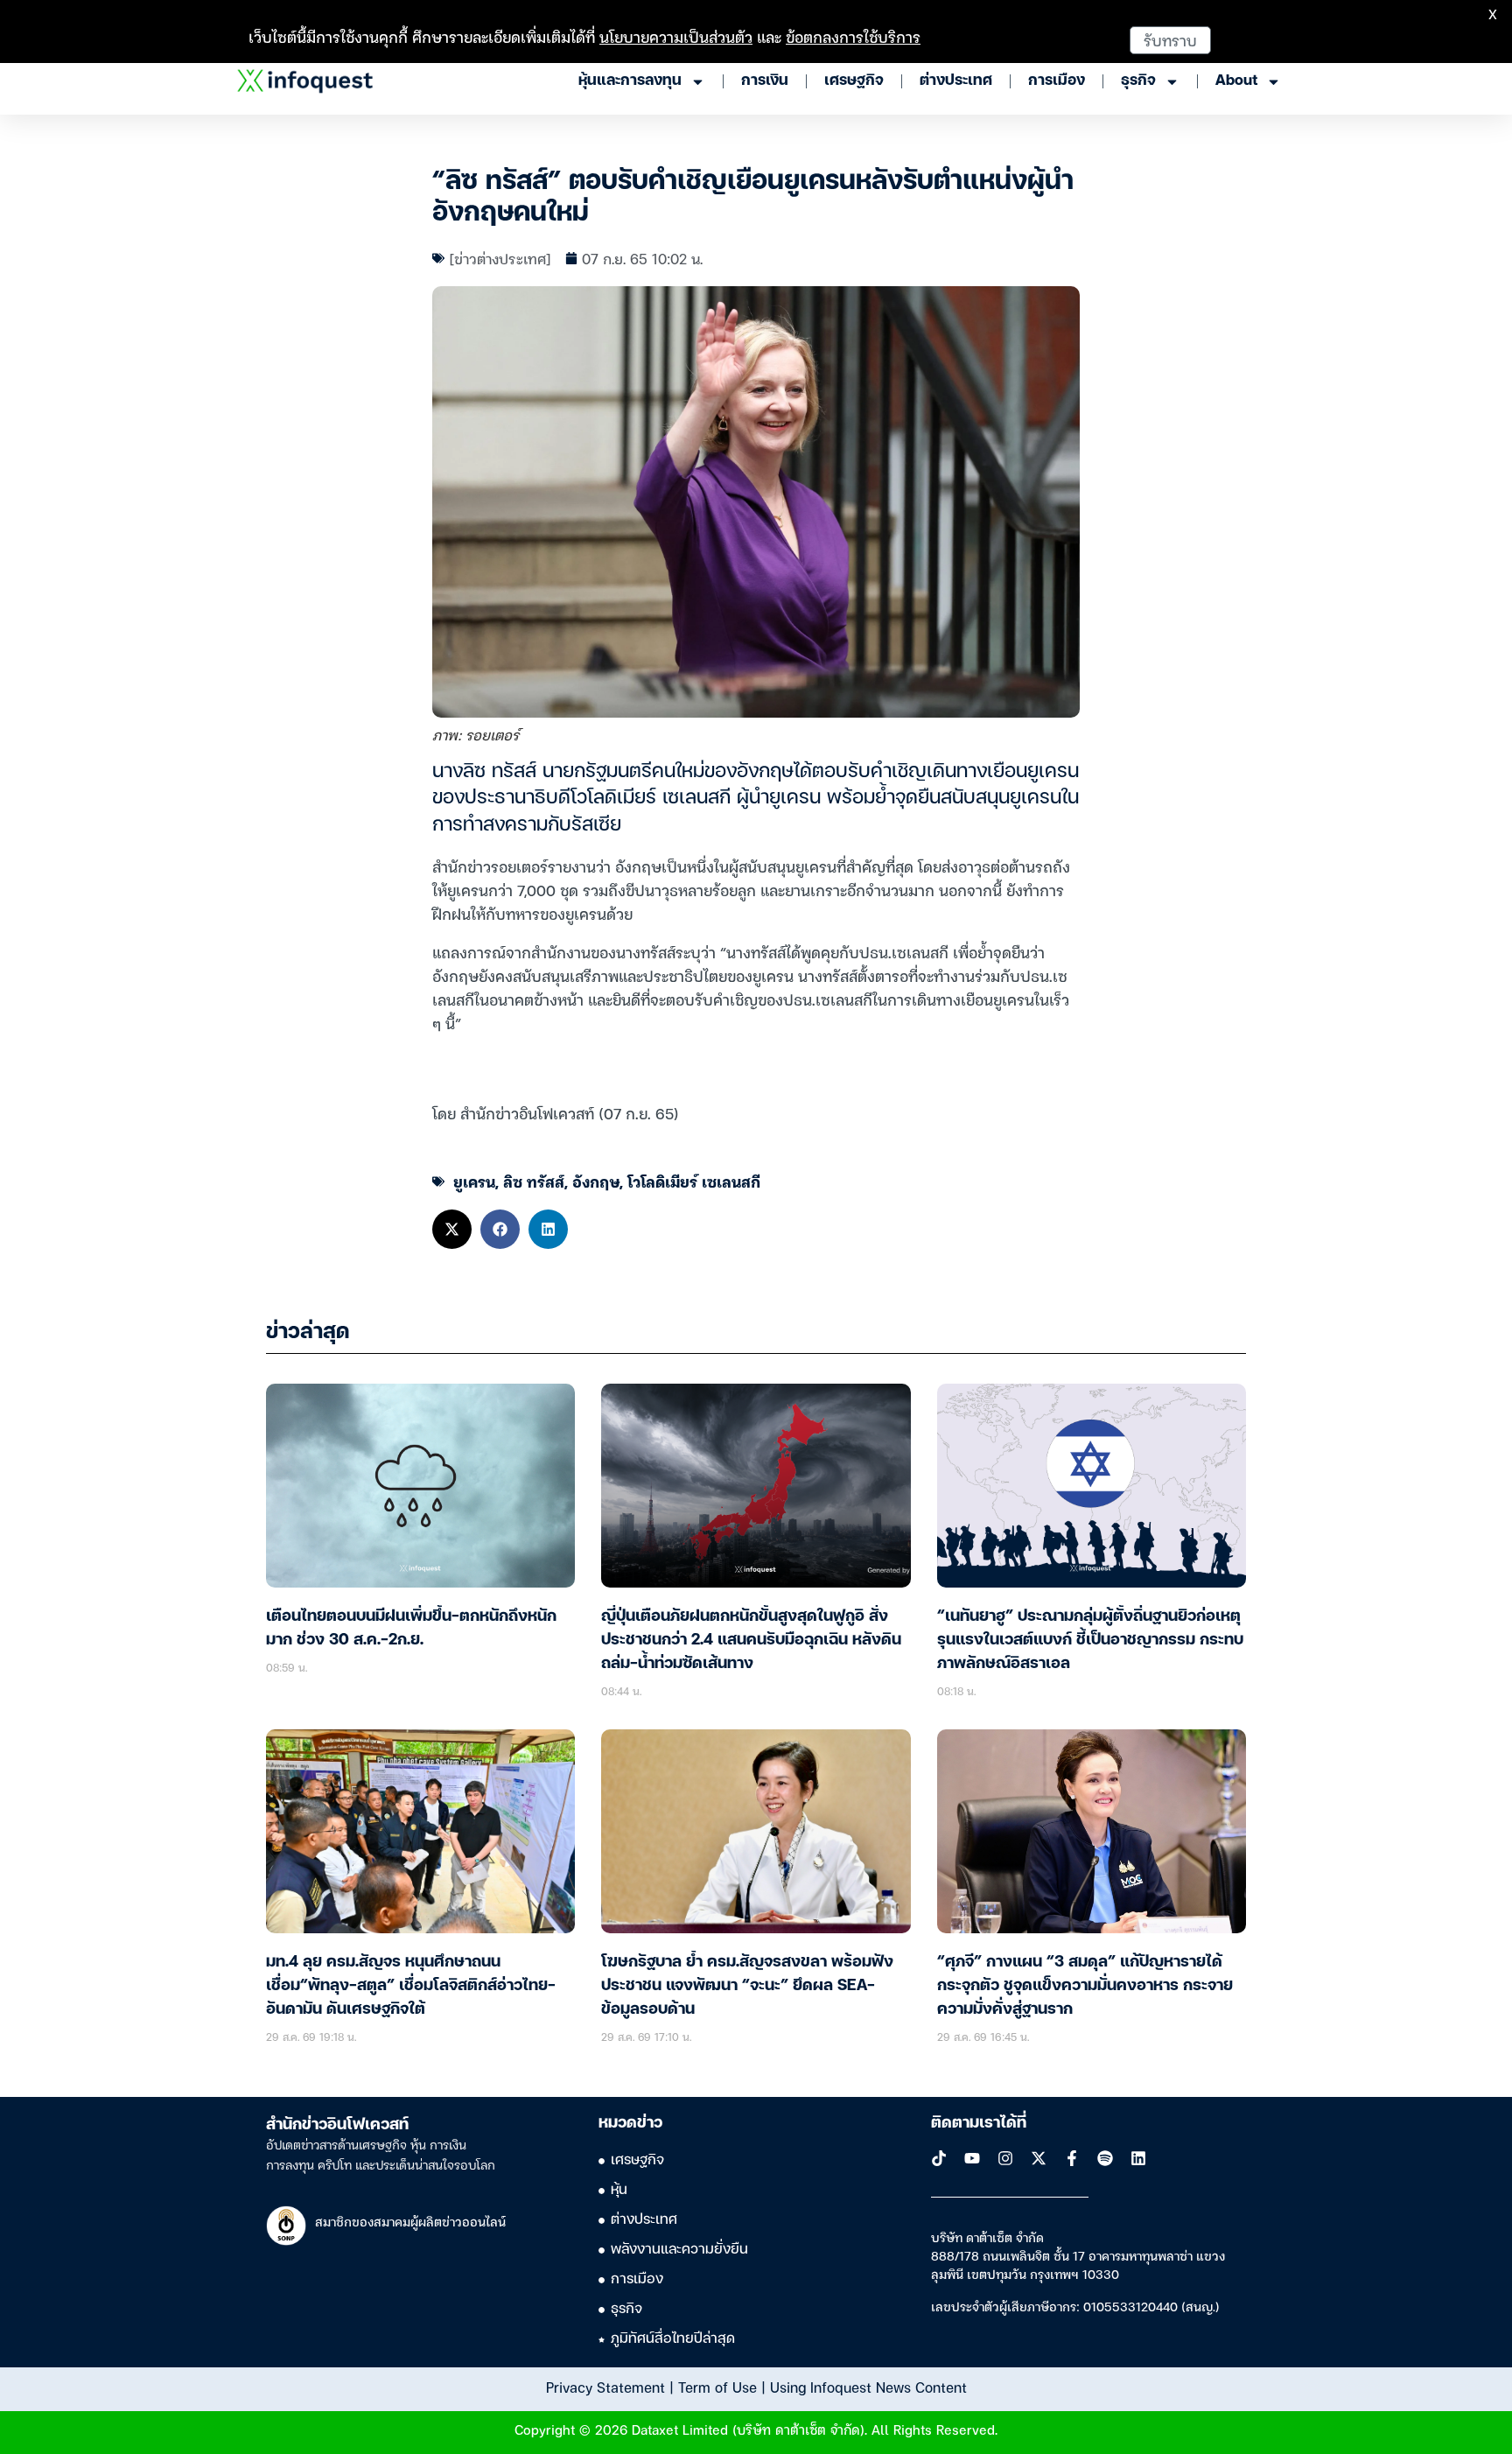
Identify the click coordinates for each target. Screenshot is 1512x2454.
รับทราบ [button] (1170, 40)
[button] (452, 1229)
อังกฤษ (596, 1181)
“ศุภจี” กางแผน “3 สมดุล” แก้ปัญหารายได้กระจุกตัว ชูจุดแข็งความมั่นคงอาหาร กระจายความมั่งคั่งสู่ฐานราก (1085, 1986)
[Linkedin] (1138, 2158)
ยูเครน (474, 1181)
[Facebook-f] (1072, 2158)
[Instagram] (1005, 2158)
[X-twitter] (1039, 2158)
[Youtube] (972, 2158)
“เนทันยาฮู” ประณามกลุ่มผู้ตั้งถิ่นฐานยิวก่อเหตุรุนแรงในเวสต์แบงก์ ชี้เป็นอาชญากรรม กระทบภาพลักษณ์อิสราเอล (1090, 1640)
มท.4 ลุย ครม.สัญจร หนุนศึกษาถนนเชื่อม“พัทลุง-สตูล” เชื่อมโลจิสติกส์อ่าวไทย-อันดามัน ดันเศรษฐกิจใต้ (411, 1986)
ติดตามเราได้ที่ (979, 2123)
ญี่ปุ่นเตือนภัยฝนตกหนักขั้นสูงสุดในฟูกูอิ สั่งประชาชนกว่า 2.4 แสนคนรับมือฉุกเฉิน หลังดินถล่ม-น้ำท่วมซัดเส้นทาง (751, 1640)
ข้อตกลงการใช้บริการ (853, 36)
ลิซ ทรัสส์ (534, 1181)
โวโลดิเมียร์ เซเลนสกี (694, 1181)
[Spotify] (1105, 2158)
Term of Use (717, 2387)
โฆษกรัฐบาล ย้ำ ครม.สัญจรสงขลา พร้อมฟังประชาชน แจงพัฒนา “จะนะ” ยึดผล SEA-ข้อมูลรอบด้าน (747, 1986)
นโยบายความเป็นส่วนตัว (676, 36)
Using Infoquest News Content (868, 2387)
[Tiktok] (939, 2158)
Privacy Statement (605, 2387)
